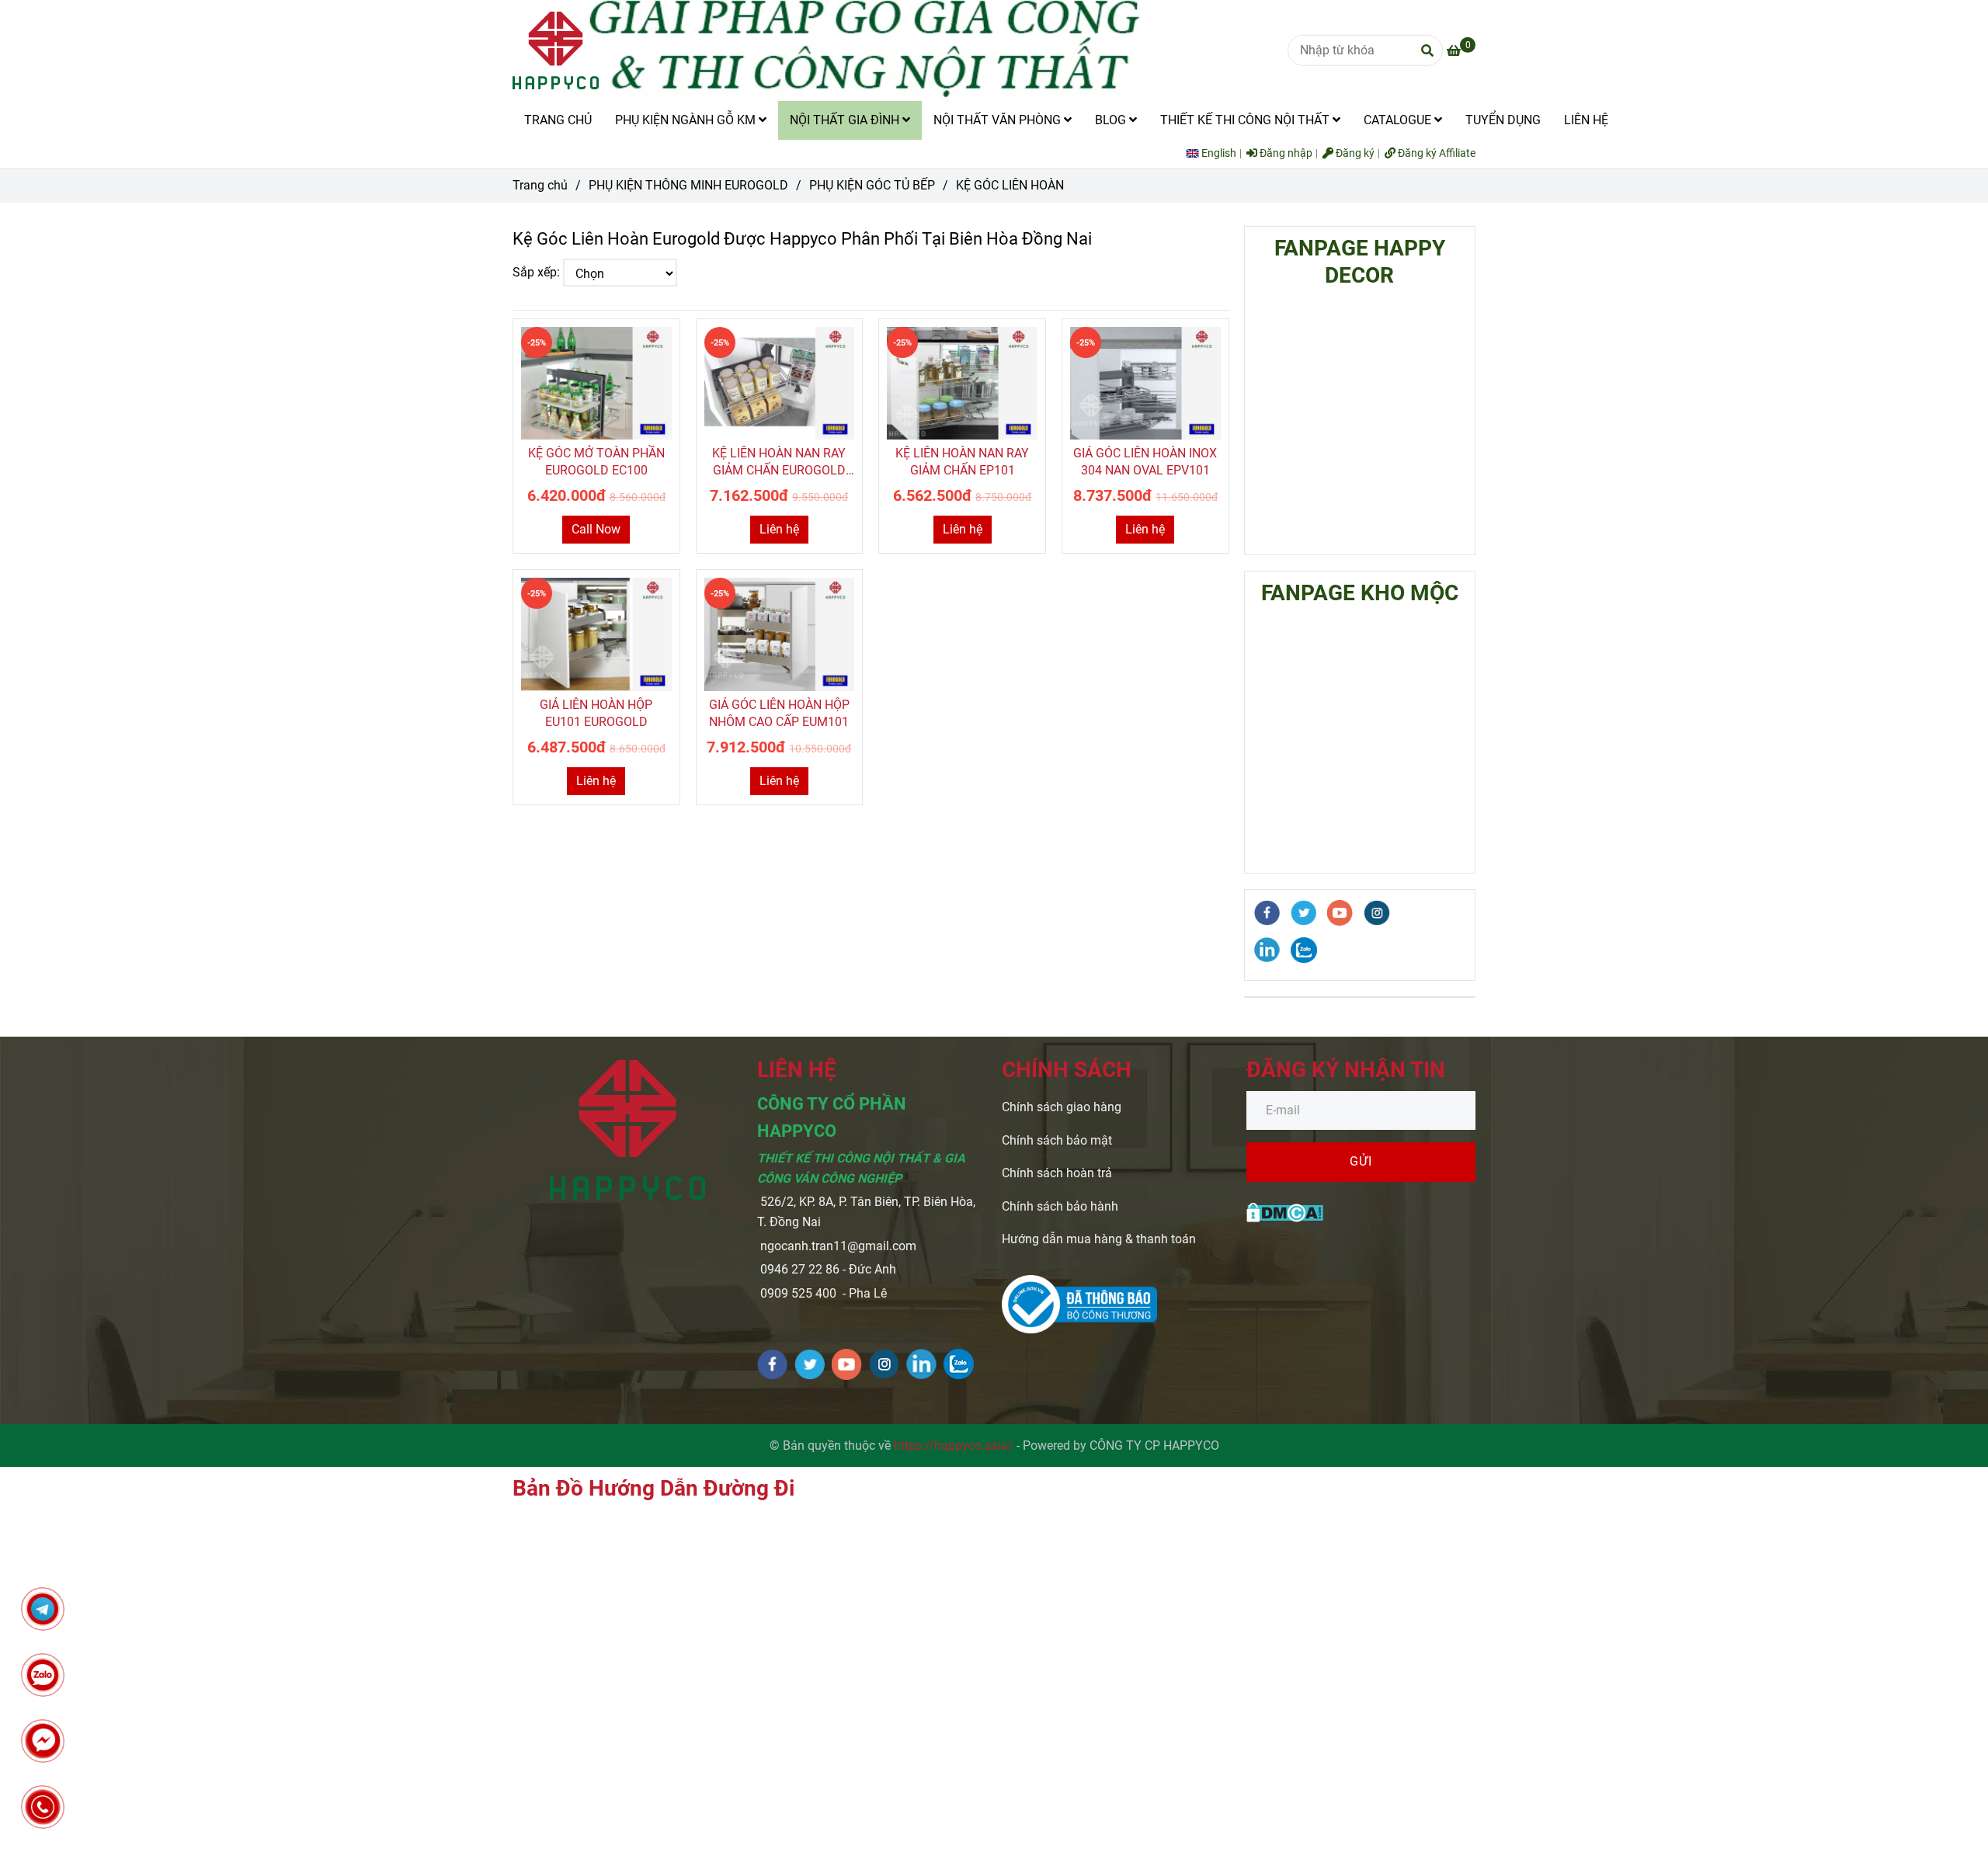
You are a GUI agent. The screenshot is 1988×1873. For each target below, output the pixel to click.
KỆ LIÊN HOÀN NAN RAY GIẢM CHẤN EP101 (962, 462)
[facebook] (1267, 913)
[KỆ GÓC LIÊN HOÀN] (556, 50)
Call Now (596, 529)
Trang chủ (540, 185)
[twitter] (1304, 913)
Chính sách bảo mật (1057, 1140)
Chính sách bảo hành (1060, 1206)
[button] (1215, 153)
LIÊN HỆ (1586, 120)
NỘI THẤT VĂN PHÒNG (999, 120)
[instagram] (1377, 913)
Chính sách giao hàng (1062, 1107)
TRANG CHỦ (558, 120)
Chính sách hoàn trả (1057, 1173)
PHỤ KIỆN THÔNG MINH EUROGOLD (688, 185)
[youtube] (1340, 913)
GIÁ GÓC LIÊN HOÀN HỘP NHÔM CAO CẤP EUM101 (779, 713)
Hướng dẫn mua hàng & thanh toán (1099, 1239)
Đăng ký (1354, 153)
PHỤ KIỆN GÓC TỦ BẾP (872, 185)
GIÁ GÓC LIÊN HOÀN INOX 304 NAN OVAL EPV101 (1145, 462)
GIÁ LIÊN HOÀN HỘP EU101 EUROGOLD (596, 713)
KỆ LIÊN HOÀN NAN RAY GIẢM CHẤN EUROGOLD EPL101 (779, 462)
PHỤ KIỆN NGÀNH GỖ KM (687, 120)
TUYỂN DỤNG (1503, 120)
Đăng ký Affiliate (1435, 153)
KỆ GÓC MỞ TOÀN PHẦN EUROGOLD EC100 (596, 462)
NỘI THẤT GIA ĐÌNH (846, 120)
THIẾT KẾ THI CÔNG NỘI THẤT (1246, 120)
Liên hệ (779, 529)
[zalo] (1304, 950)
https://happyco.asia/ (954, 1446)
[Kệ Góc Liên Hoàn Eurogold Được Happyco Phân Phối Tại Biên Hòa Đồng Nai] (596, 383)
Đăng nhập (1285, 153)
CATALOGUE (1399, 120)
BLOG (1112, 120)
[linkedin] (1267, 950)
